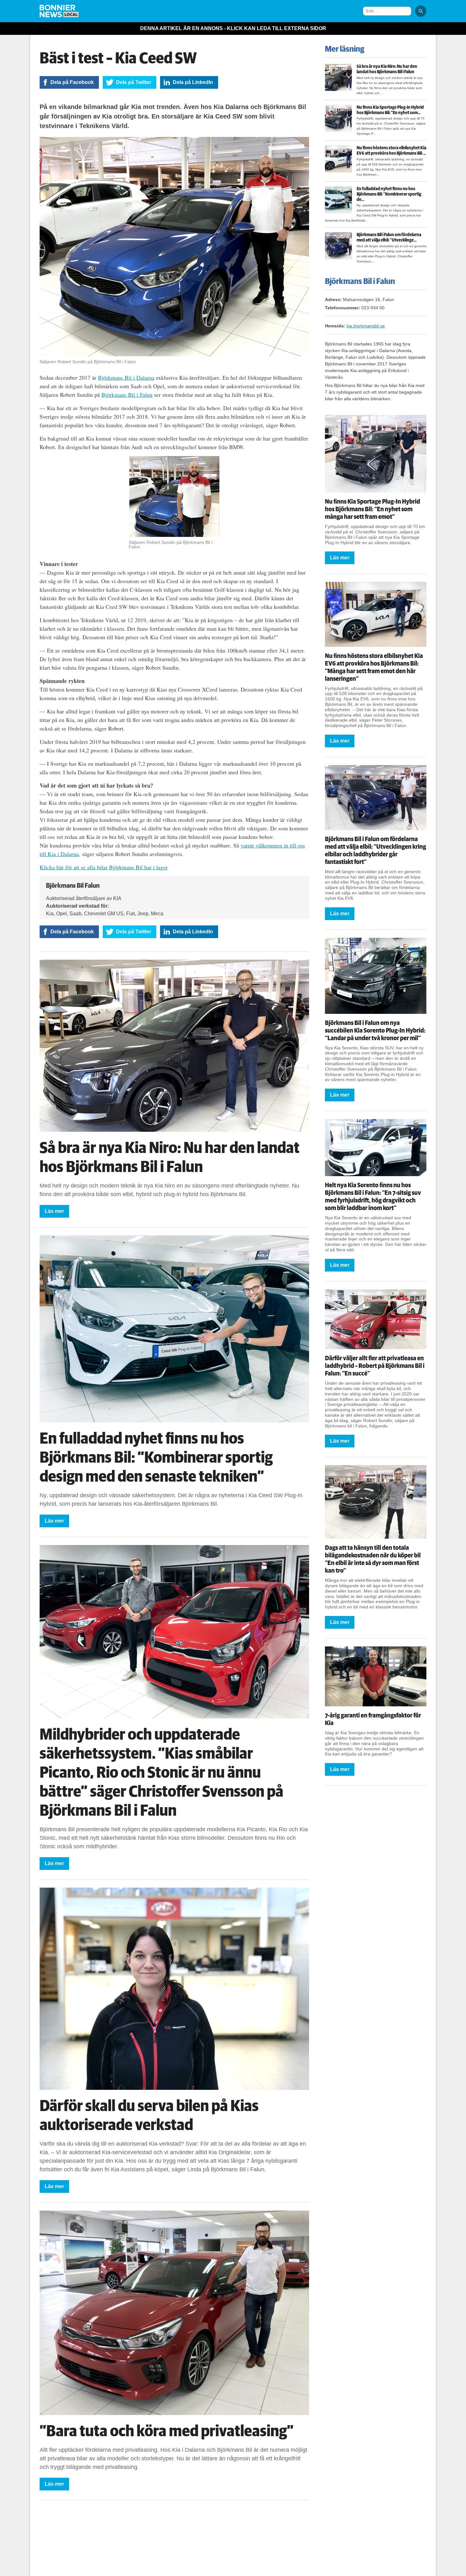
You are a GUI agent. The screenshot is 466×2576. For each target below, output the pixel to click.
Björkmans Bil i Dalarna (126, 377)
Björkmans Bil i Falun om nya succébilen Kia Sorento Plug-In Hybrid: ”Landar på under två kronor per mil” (375, 1031)
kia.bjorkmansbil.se (366, 326)
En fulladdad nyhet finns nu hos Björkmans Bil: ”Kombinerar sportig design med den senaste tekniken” (156, 1458)
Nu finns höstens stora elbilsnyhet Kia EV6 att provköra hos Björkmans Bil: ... (392, 151)
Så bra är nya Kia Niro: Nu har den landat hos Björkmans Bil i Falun (387, 69)
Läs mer (54, 1211)
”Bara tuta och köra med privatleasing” (167, 2431)
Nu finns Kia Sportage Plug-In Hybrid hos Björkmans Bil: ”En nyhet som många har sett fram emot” (372, 509)
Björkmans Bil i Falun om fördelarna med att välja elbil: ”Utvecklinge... (389, 238)
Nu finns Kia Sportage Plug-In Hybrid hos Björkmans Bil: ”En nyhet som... (390, 110)
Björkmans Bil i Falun (127, 395)
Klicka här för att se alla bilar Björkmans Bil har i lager (104, 867)
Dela (72, 82)
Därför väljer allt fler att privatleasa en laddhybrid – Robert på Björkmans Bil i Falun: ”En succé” (375, 1366)
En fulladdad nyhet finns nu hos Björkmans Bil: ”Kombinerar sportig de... (389, 194)
